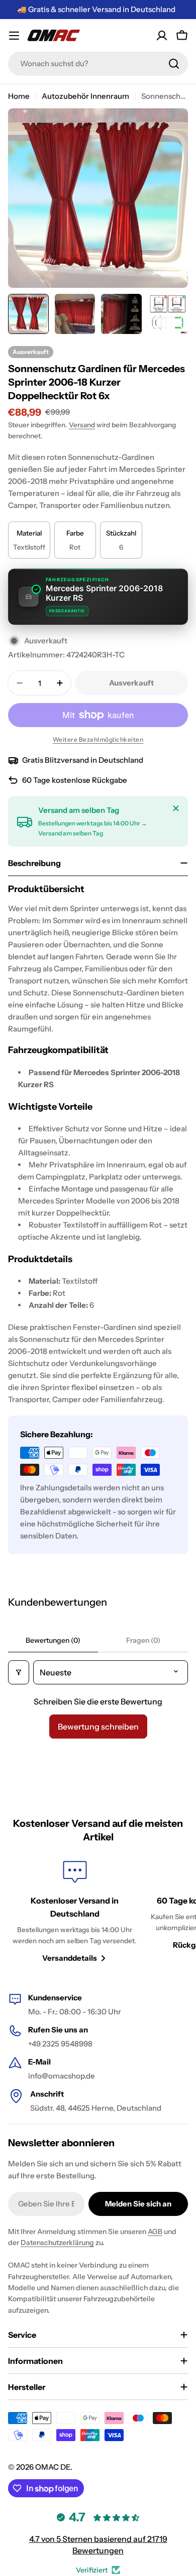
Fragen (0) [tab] (143, 1640)
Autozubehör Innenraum (85, 96)
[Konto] (162, 36)
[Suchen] (174, 64)
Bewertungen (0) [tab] (53, 1640)
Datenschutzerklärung (57, 2243)
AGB (155, 2231)
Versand (82, 425)
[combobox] (98, 64)
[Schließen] (176, 808)
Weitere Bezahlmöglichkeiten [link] (98, 739)
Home (19, 96)
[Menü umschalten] (14, 36)
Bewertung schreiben (98, 1727)
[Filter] (19, 1672)
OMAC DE (53, 2467)
